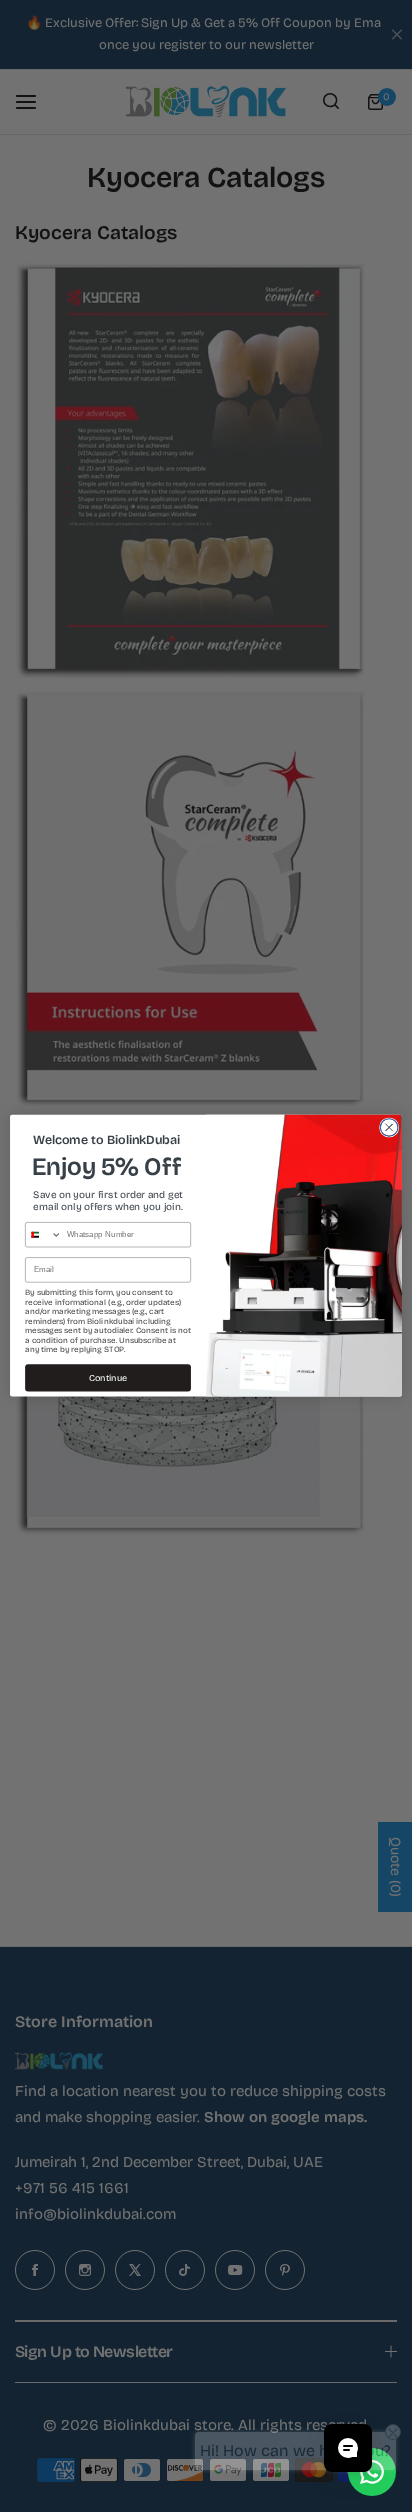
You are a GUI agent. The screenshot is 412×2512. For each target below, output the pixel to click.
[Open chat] (348, 2448)
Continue (108, 1378)
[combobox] (44, 1235)
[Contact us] (372, 2472)
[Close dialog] (389, 1128)
